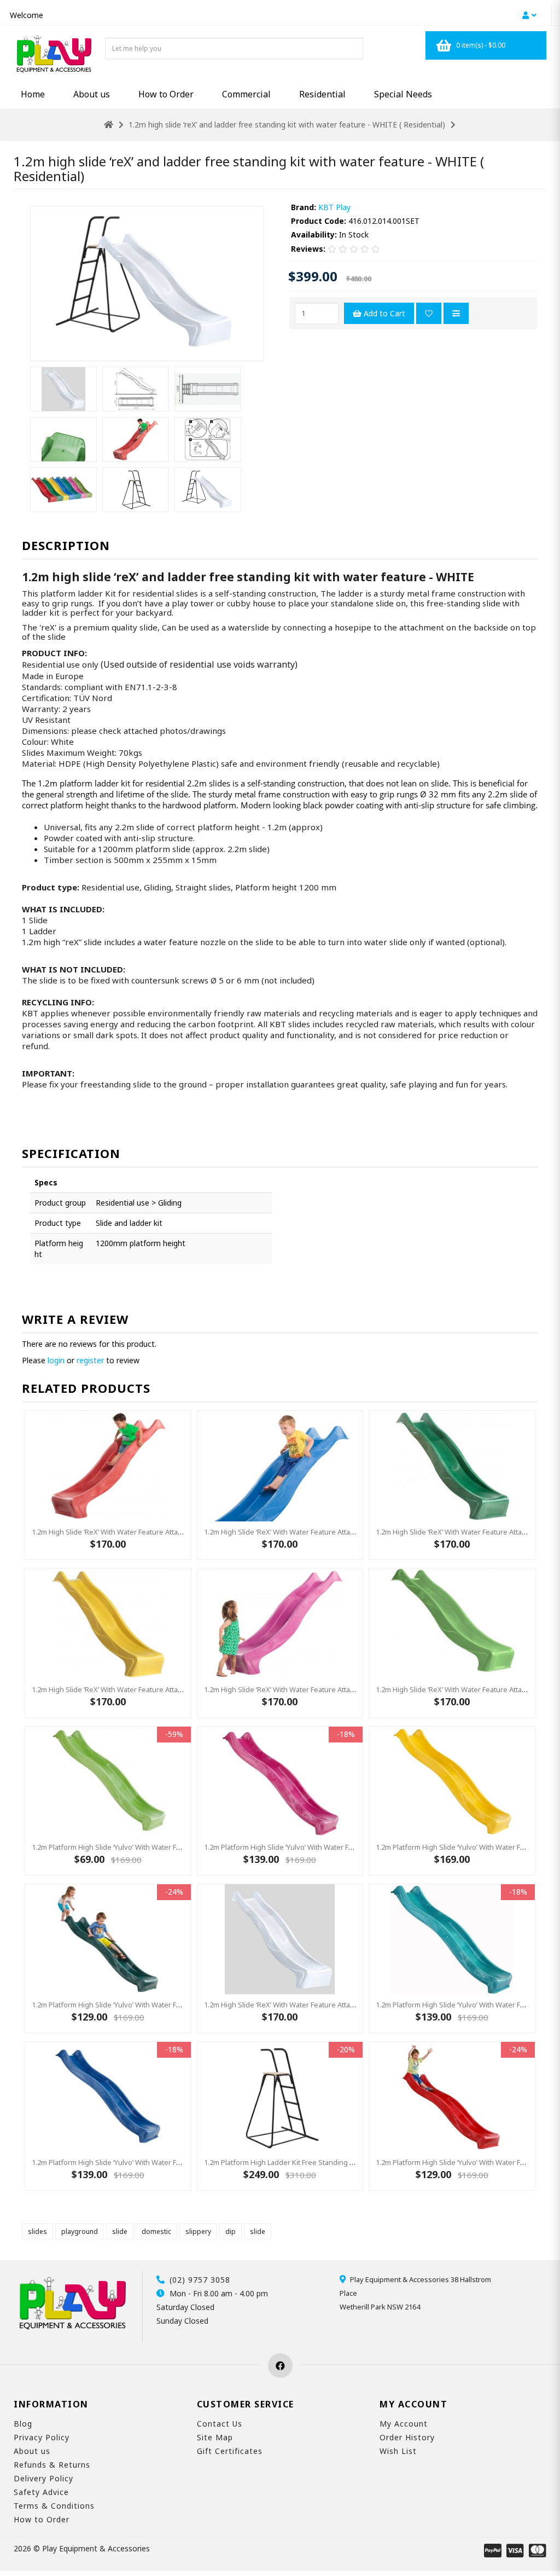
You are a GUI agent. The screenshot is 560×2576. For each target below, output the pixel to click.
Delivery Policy (43, 2478)
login (56, 1360)
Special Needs (403, 94)
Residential (322, 94)
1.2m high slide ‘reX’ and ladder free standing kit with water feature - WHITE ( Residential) (287, 125)
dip (231, 2231)
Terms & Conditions (54, 2506)
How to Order (166, 94)
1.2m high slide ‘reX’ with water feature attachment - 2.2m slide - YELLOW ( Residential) (175, 1689)
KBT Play (334, 207)
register (90, 1360)
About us (92, 94)
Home (33, 94)
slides (37, 2231)
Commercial (246, 94)
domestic (156, 2231)
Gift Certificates (230, 2451)
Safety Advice (41, 2492)
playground (80, 2231)
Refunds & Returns (52, 2465)
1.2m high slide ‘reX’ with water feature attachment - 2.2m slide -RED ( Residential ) (168, 1532)
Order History (407, 2437)
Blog (23, 2424)
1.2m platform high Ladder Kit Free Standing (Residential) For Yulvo (313, 2162)
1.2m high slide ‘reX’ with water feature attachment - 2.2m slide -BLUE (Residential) (341, 1532)
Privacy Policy (42, 2437)
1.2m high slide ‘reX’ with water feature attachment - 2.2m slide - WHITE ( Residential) (346, 2005)
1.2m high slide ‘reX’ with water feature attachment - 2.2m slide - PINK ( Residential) (342, 1689)
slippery (198, 2231)
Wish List (398, 2451)
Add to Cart (383, 313)
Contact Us (220, 2424)
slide (120, 2231)
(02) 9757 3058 (200, 2280)
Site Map (215, 2437)
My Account (404, 2424)
